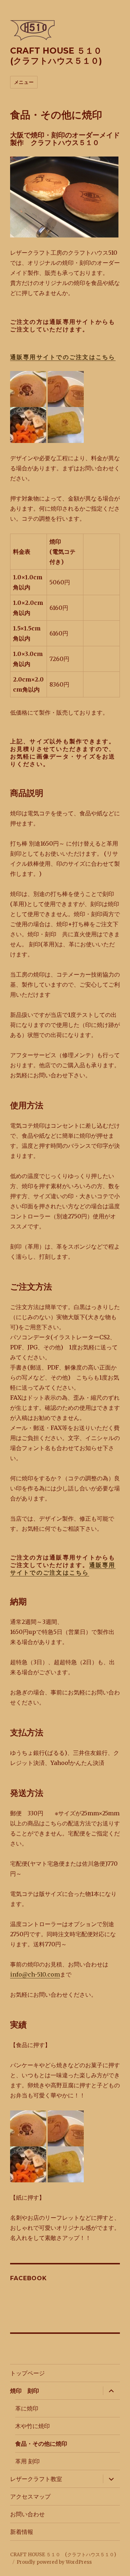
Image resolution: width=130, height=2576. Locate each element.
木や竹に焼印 (32, 2426)
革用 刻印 (27, 2461)
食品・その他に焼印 (41, 2444)
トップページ (27, 2373)
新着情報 (22, 2532)
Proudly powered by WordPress (54, 2562)
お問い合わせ (27, 2514)
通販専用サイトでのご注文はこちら (63, 357)
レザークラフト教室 (36, 2479)
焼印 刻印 (25, 2391)
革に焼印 (27, 2409)
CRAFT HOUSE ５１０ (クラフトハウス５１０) (60, 56)
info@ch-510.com (35, 1974)
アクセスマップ (30, 2497)
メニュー (24, 82)
